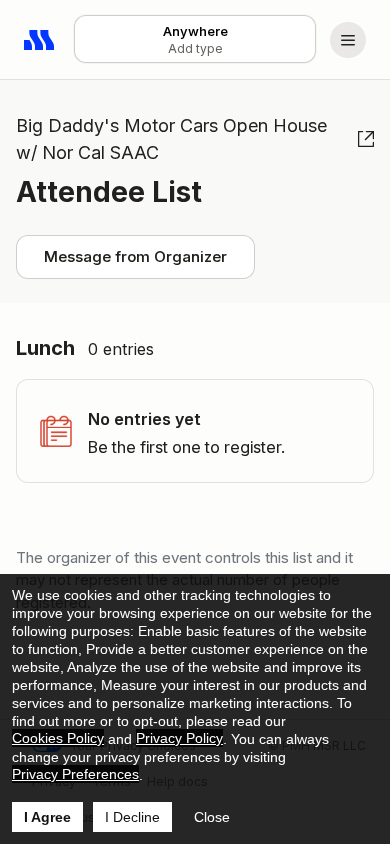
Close (212, 817)
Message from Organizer (135, 256)
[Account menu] (348, 40)
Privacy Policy (179, 738)
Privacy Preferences (75, 774)
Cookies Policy (58, 738)
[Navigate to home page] (40, 40)
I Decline (132, 817)
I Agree (47, 817)
